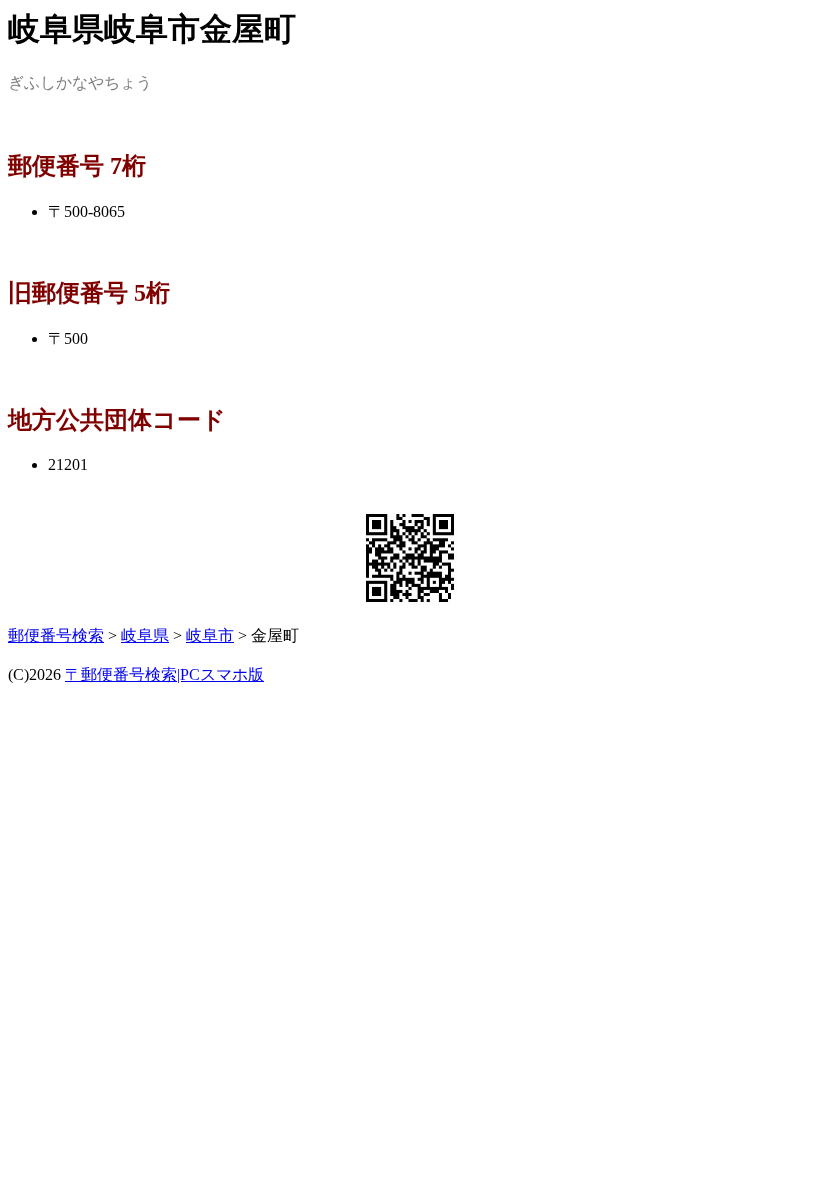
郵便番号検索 (56, 635)
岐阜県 (145, 635)
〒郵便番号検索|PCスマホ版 (164, 674)
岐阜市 (210, 635)
